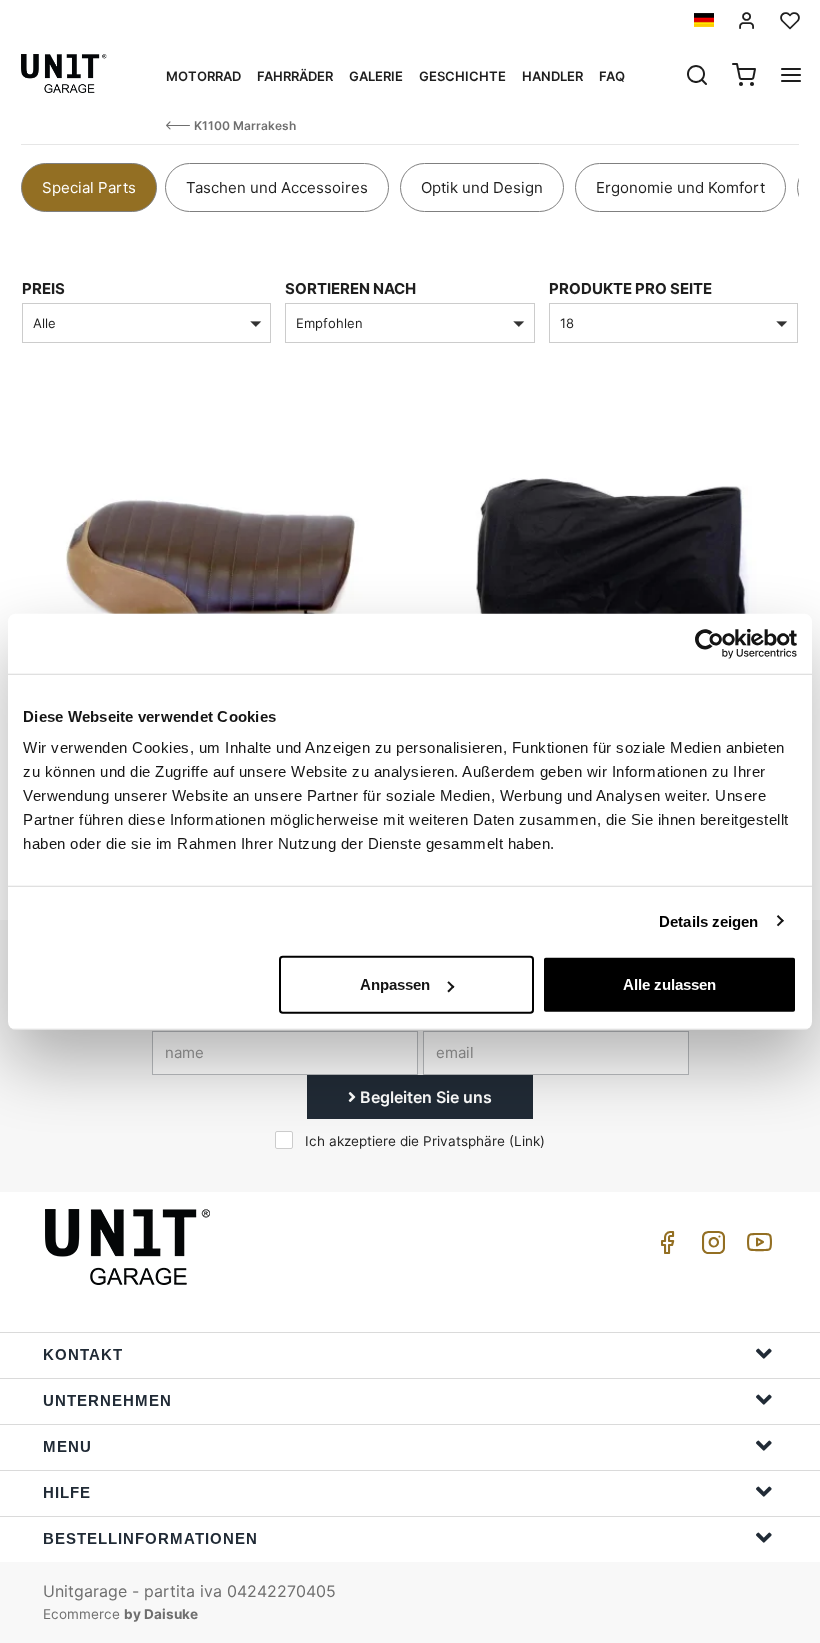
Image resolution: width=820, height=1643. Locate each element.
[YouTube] (756, 1247)
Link (527, 1141)
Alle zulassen (669, 984)
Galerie (376, 76)
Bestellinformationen (150, 1538)
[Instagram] (710, 1247)
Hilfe (67, 1492)
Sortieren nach (350, 288)
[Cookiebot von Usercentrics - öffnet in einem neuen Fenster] (709, 643)
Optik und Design (482, 187)
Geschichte (462, 76)
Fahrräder (295, 76)
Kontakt (83, 1354)
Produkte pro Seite (630, 288)
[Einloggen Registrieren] (747, 20)
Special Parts (89, 187)
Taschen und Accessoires (277, 187)
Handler (552, 76)
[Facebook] (664, 1247)
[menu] (791, 77)
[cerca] (697, 77)
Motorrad (203, 76)
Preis (43, 288)
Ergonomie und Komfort (680, 187)
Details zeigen (708, 920)
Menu (67, 1446)
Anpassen (395, 984)
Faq (612, 76)
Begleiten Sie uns (424, 1097)
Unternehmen (107, 1400)
